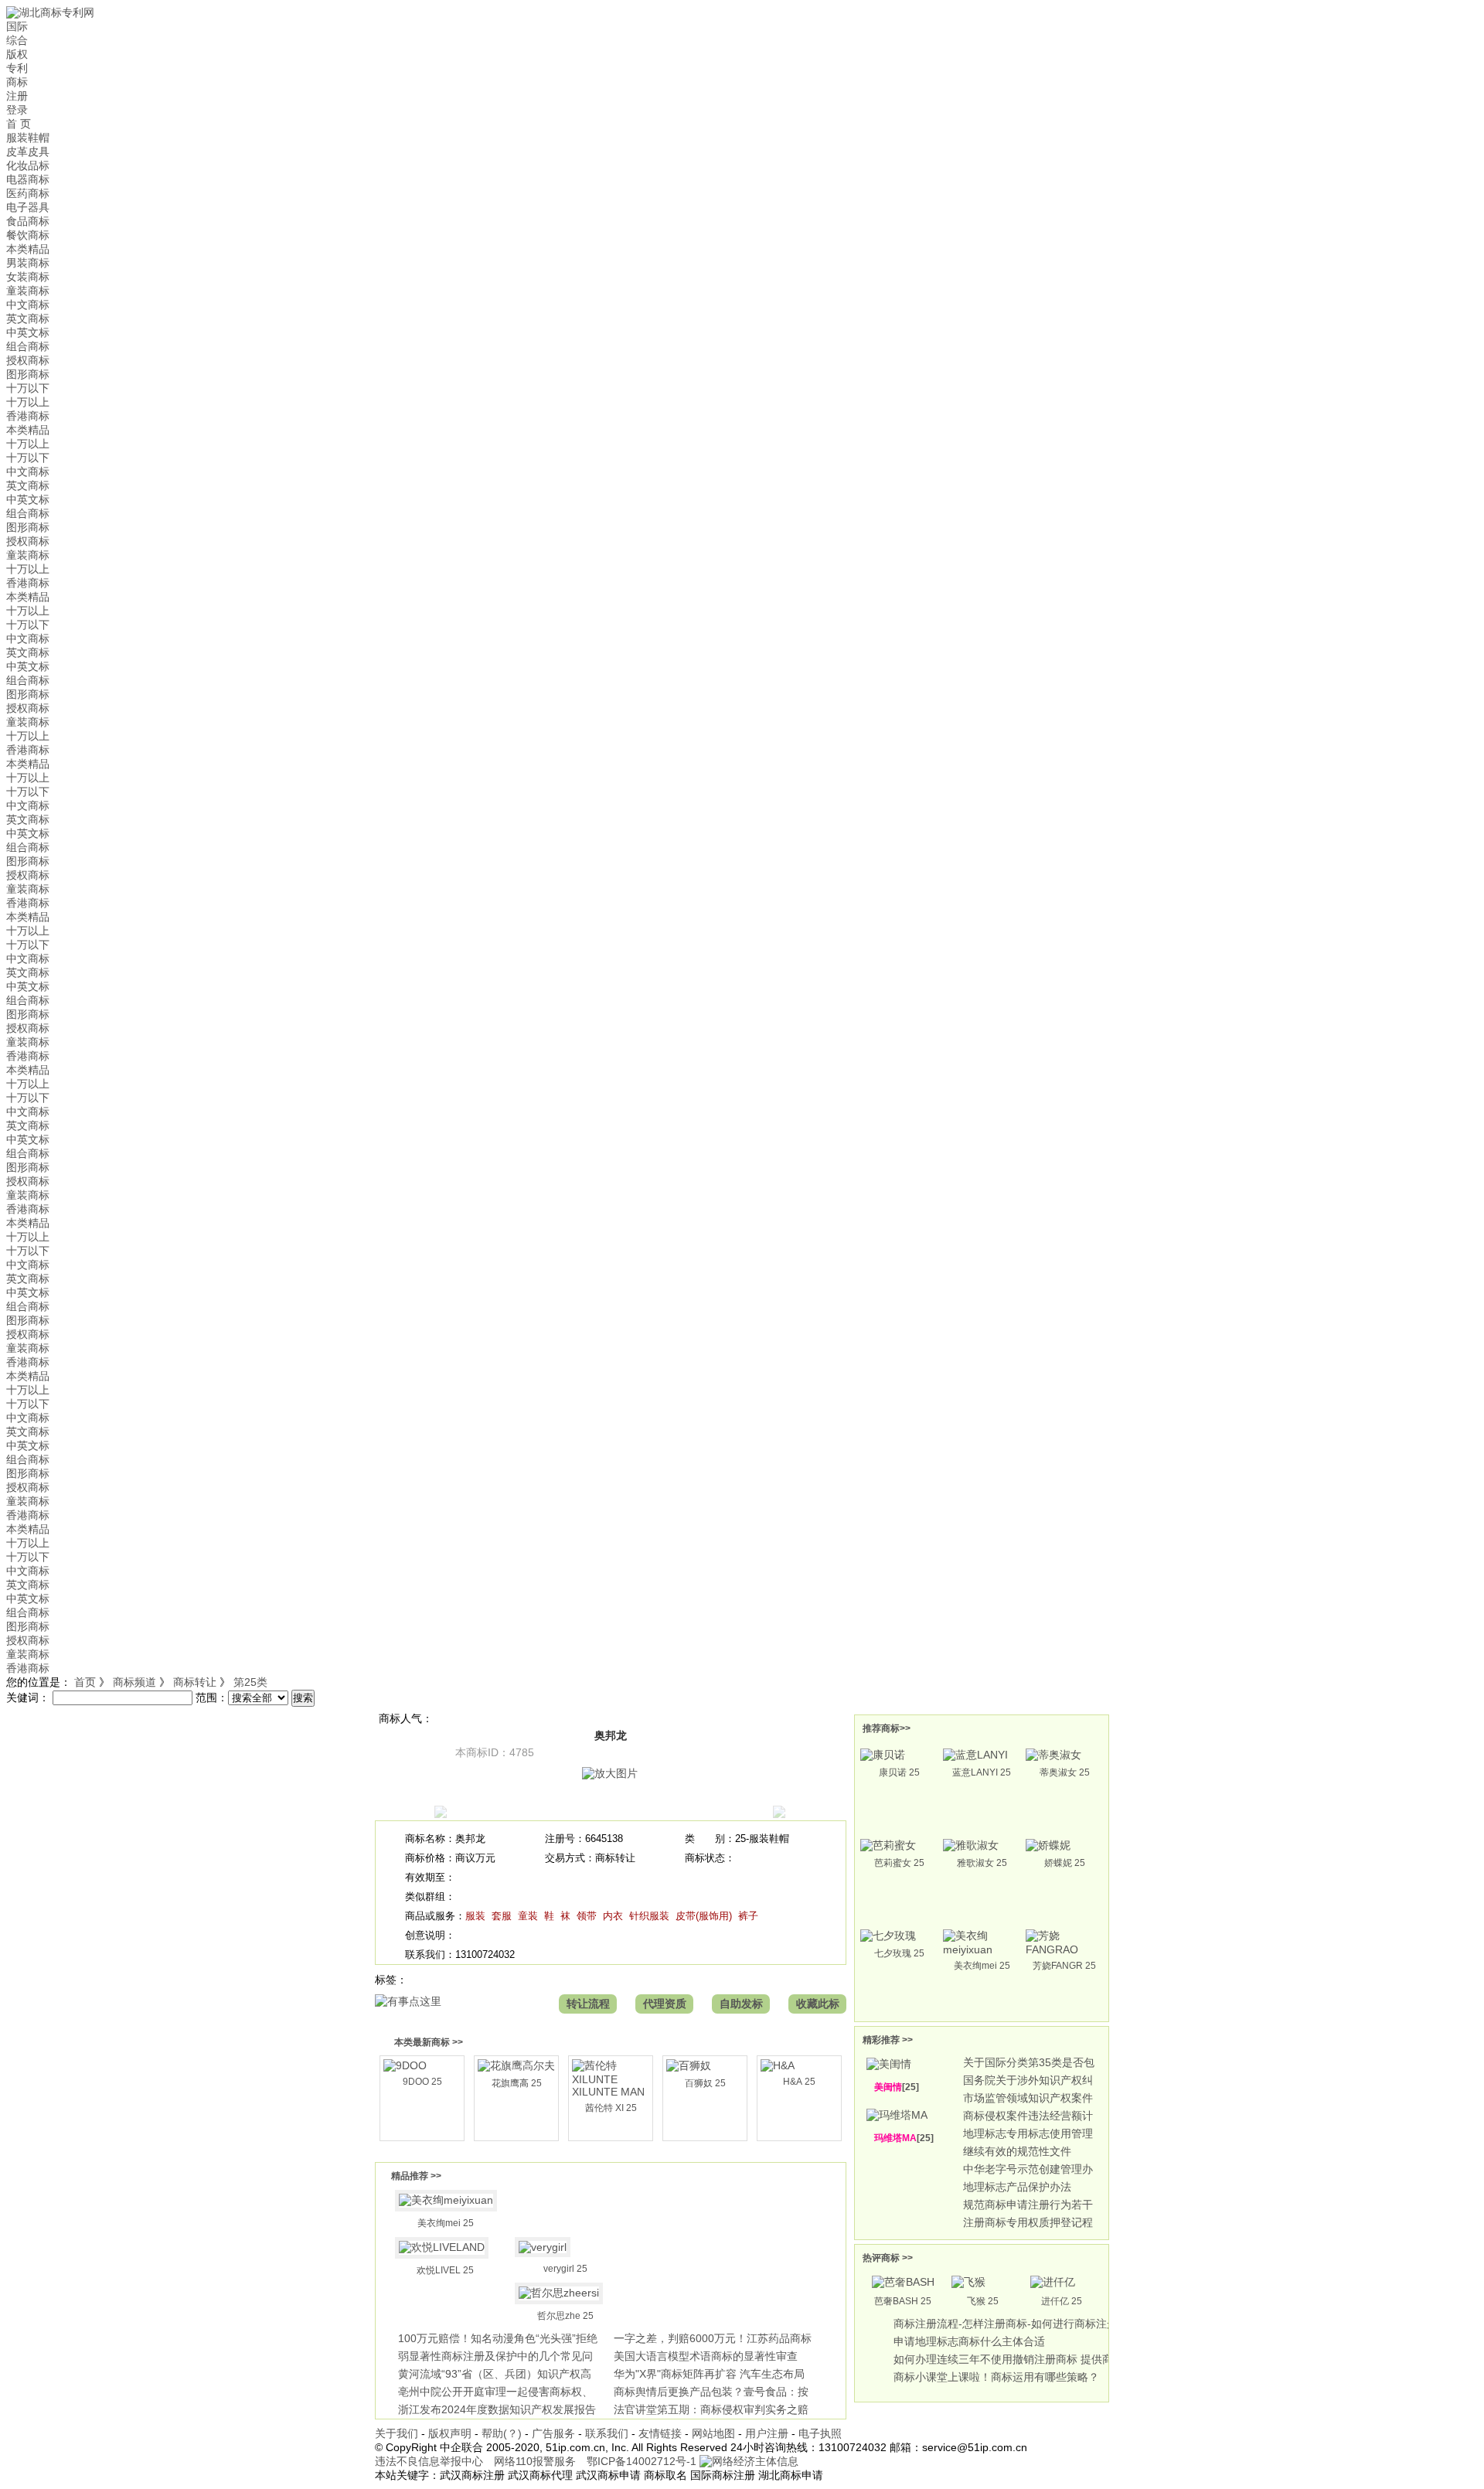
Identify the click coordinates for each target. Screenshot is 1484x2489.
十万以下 (28, 388)
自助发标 (741, 2004)
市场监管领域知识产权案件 (1028, 2098)
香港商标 (28, 416)
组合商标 (28, 346)
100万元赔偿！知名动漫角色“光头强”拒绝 (498, 2338)
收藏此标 (818, 2004)
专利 (17, 68)
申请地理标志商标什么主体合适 (969, 2341)
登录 (17, 110)
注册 (17, 96)
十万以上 (28, 402)
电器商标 (28, 179)
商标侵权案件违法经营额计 (1028, 2116)
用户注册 (767, 2433)
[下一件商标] (779, 1814)
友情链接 (660, 2433)
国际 (17, 26)
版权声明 (450, 2433)
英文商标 (28, 318)
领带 (587, 1916)
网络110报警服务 (535, 2461)
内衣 (613, 1916)
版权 (17, 54)
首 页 (19, 124)
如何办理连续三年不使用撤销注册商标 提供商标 (1009, 2359)
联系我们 (607, 2433)
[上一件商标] (441, 1814)
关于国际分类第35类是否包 (1029, 2062)
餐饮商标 (28, 235)
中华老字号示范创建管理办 (1028, 2169)
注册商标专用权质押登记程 (1028, 2222)
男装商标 (28, 263)
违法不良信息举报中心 (429, 2461)
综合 (17, 40)
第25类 (250, 1682)
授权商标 (28, 360)
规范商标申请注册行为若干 (1028, 2205)
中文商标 (28, 305)
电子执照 (820, 2433)
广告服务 (553, 2433)
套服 (502, 1916)
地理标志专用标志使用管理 (1028, 2133)
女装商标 (28, 277)
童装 (528, 1916)
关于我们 (397, 2433)
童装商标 (28, 291)
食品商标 (28, 221)
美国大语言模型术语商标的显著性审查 (706, 2356)
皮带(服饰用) (704, 1916)
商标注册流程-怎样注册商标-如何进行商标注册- (1007, 2324)
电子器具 (28, 207)
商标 (17, 82)
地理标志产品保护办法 (1017, 2187)
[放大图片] (610, 1773)
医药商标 (28, 193)
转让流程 (588, 2004)
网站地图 (713, 2433)
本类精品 (28, 249)
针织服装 (649, 1916)
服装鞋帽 (28, 138)
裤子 (748, 1916)
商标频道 (134, 1682)
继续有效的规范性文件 (1017, 2151)
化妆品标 (28, 165)
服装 (475, 1916)
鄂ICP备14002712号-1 (642, 2461)
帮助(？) (502, 2433)
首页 (85, 1682)
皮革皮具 (28, 152)
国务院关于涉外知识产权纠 (1028, 2080)
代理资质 (665, 2004)
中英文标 (28, 332)
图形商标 (28, 374)
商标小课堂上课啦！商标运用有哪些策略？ (996, 2377)
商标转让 (195, 1682)
